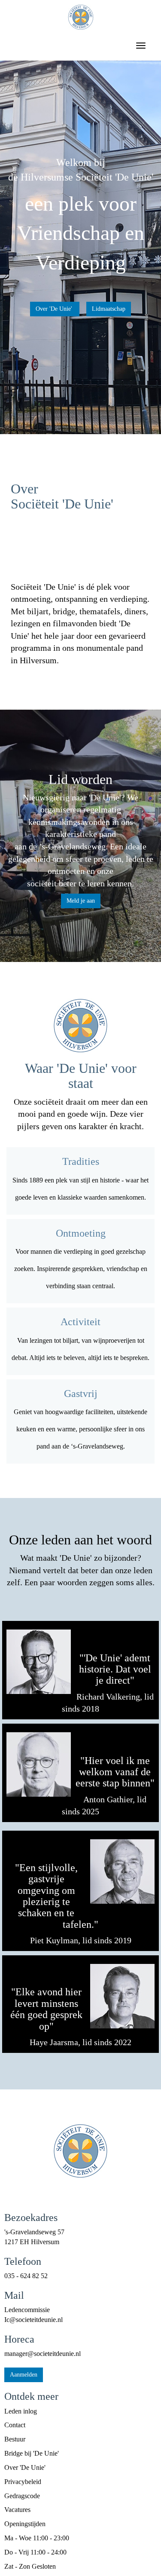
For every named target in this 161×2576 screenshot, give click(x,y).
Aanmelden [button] (24, 2375)
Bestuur (15, 2439)
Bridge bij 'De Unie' (32, 2453)
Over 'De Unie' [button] (55, 309)
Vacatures (17, 2510)
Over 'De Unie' (25, 2467)
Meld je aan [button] (81, 901)
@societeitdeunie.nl (33, 2320)
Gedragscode (22, 2496)
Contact (15, 2425)
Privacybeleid (23, 2482)
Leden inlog (21, 2411)
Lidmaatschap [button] (109, 309)
